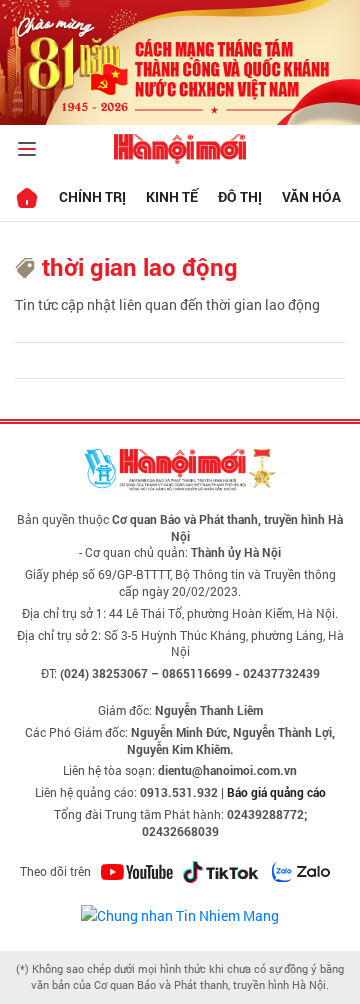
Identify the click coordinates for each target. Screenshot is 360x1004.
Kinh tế (172, 196)
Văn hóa (311, 196)
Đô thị (240, 196)
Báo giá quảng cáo (276, 792)
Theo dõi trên (55, 871)
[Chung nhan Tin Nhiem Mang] (180, 913)
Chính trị (92, 196)
